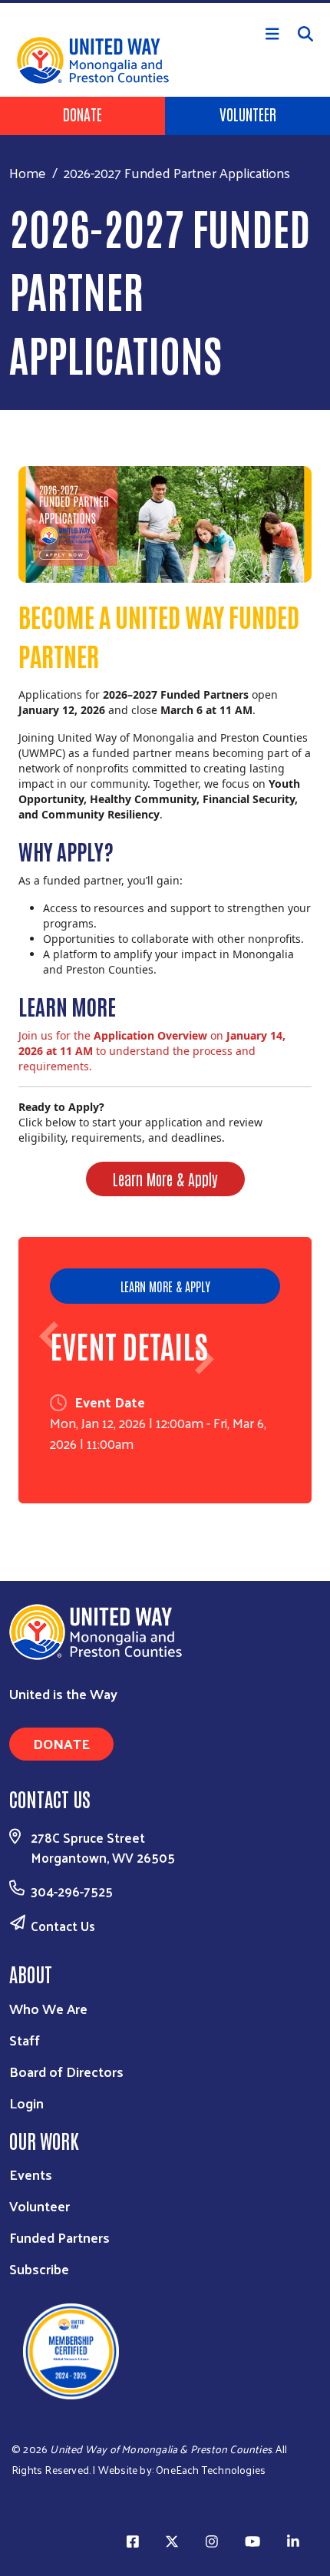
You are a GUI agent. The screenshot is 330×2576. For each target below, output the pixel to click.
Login (26, 2103)
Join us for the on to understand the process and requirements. (152, 1051)
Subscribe (39, 2268)
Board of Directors (66, 2071)
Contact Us (63, 1926)
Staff (25, 2040)
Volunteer (248, 114)
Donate (82, 114)
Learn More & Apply (165, 1179)
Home (28, 172)
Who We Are (48, 2008)
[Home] (165, 2)
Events (31, 2174)
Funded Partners (59, 2237)
